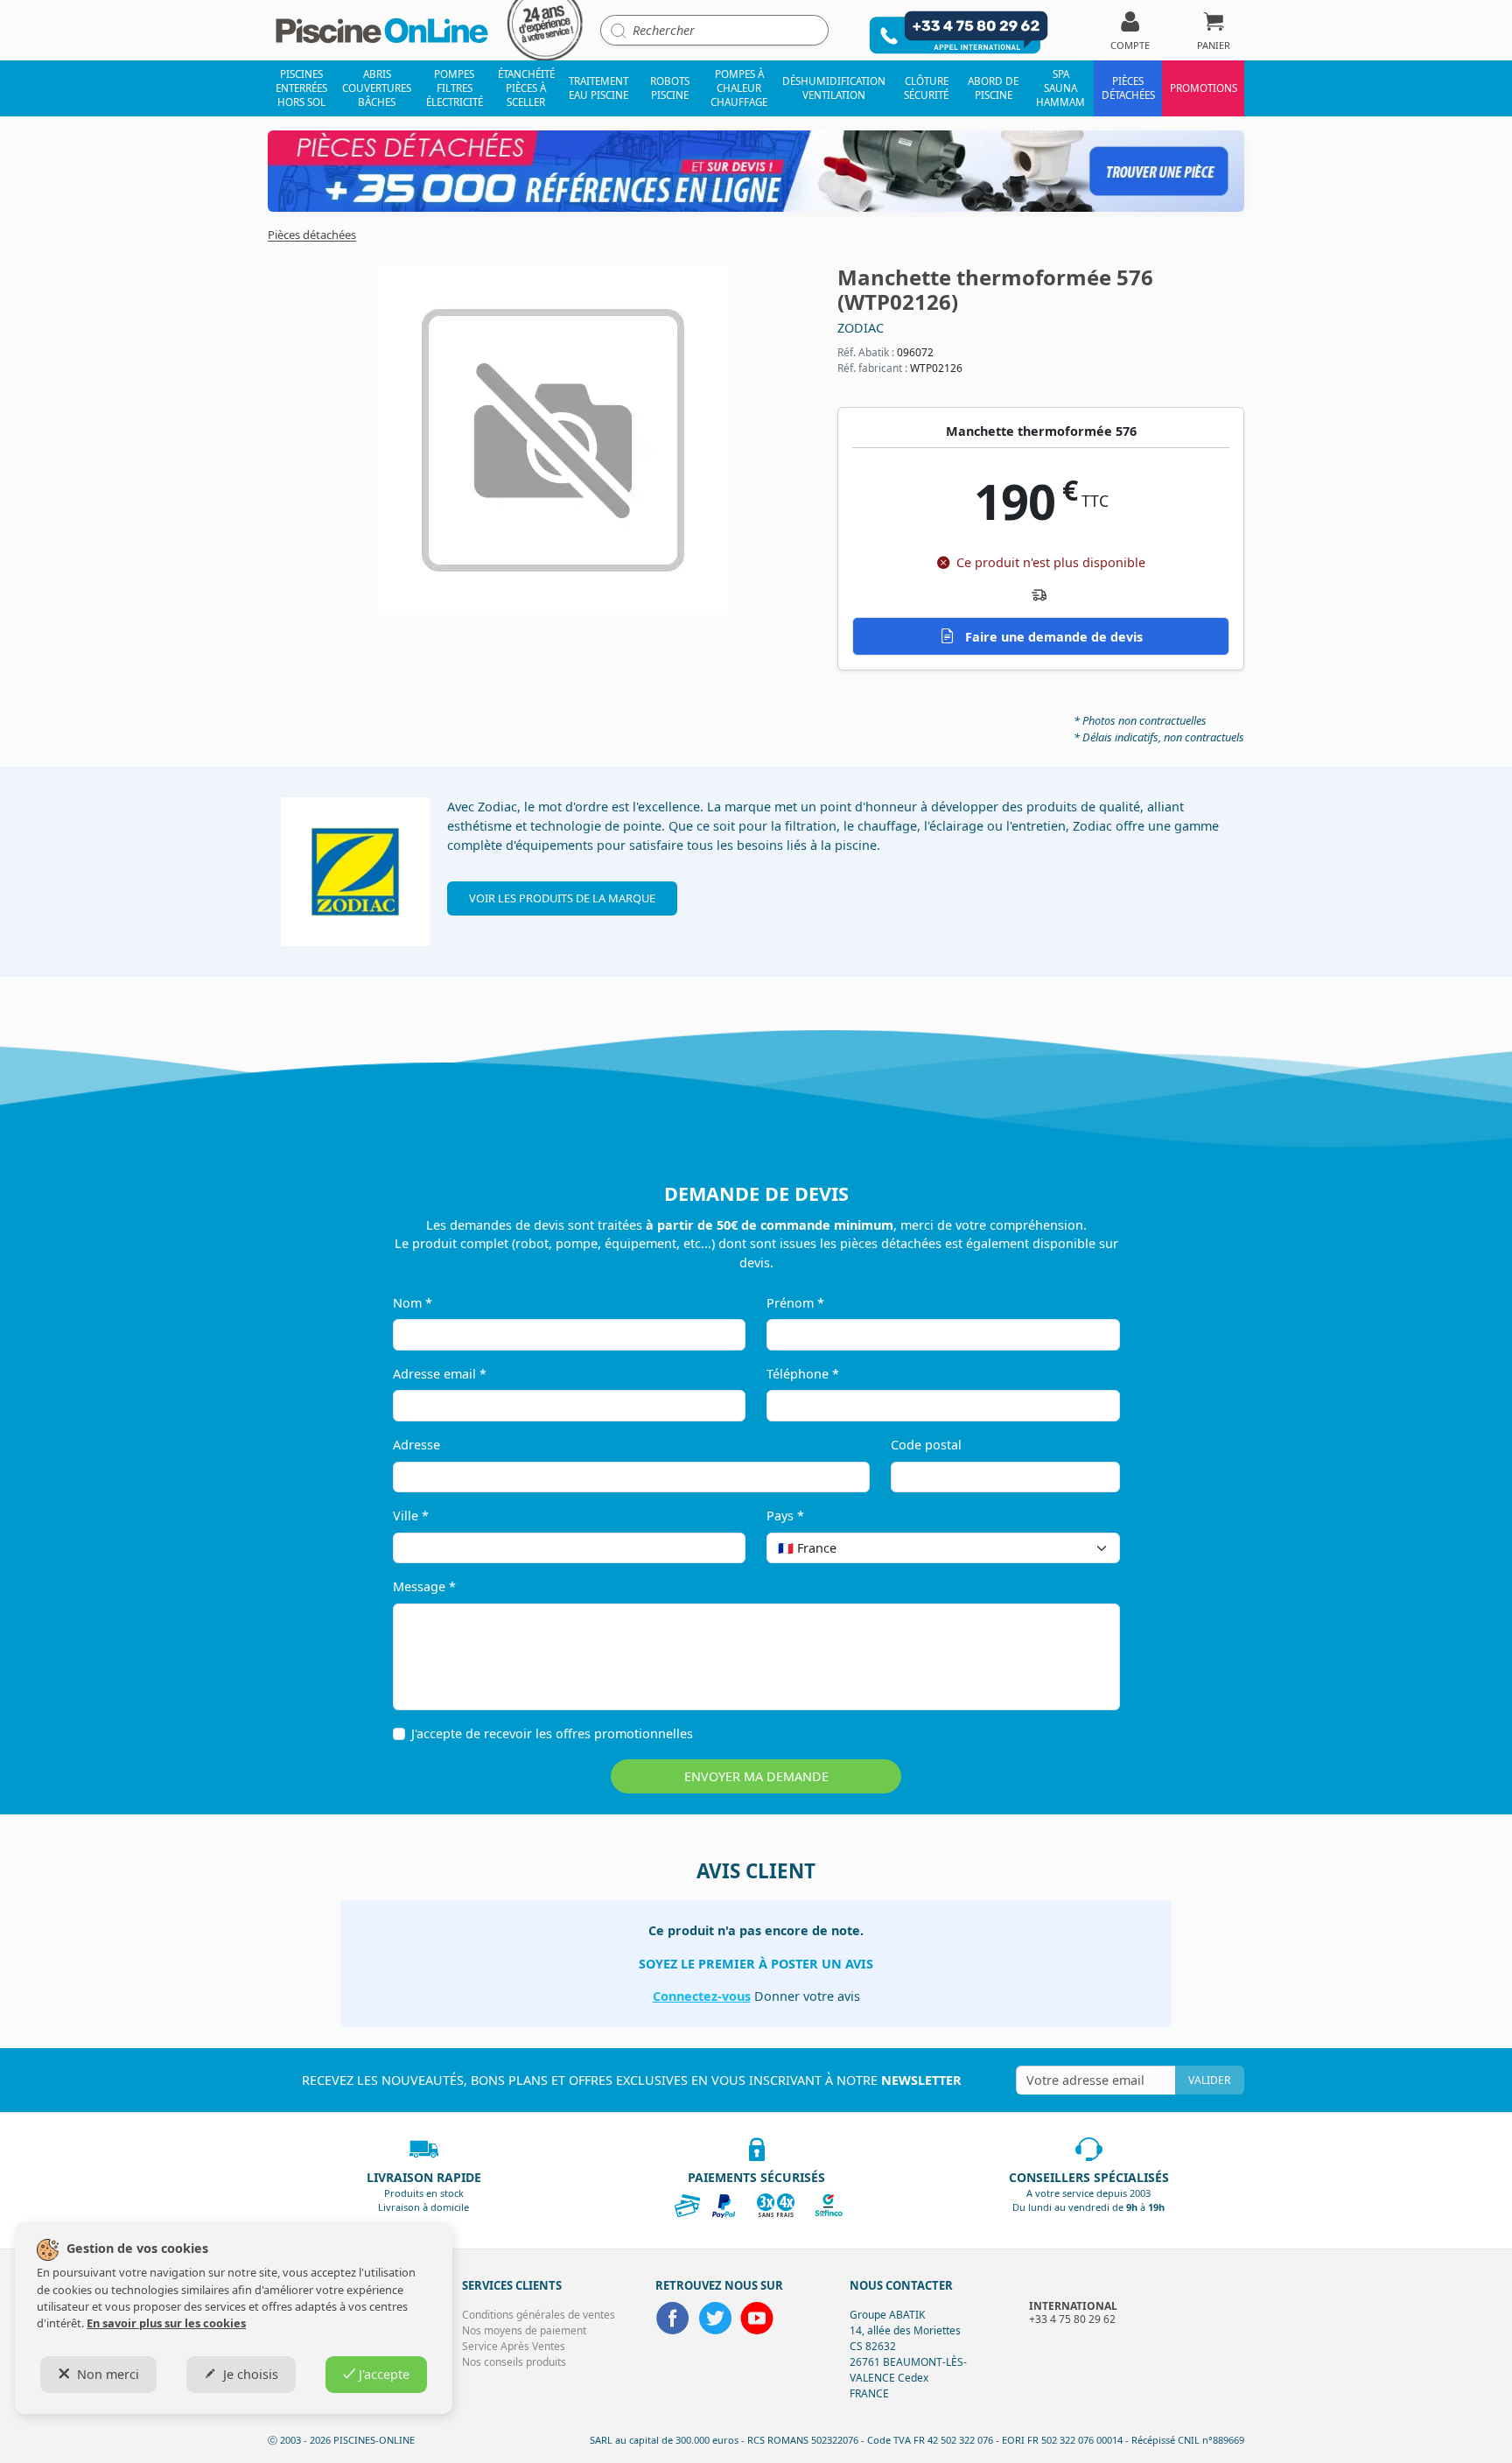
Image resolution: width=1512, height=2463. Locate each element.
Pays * (785, 1516)
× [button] (1084, 1548)
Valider (1209, 2080)
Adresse (416, 1445)
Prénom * (795, 1303)
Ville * (411, 1516)
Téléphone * (803, 1374)
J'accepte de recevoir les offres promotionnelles (552, 1733)
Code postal (926, 1445)
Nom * (413, 1303)
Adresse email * (440, 1374)
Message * (424, 1586)
